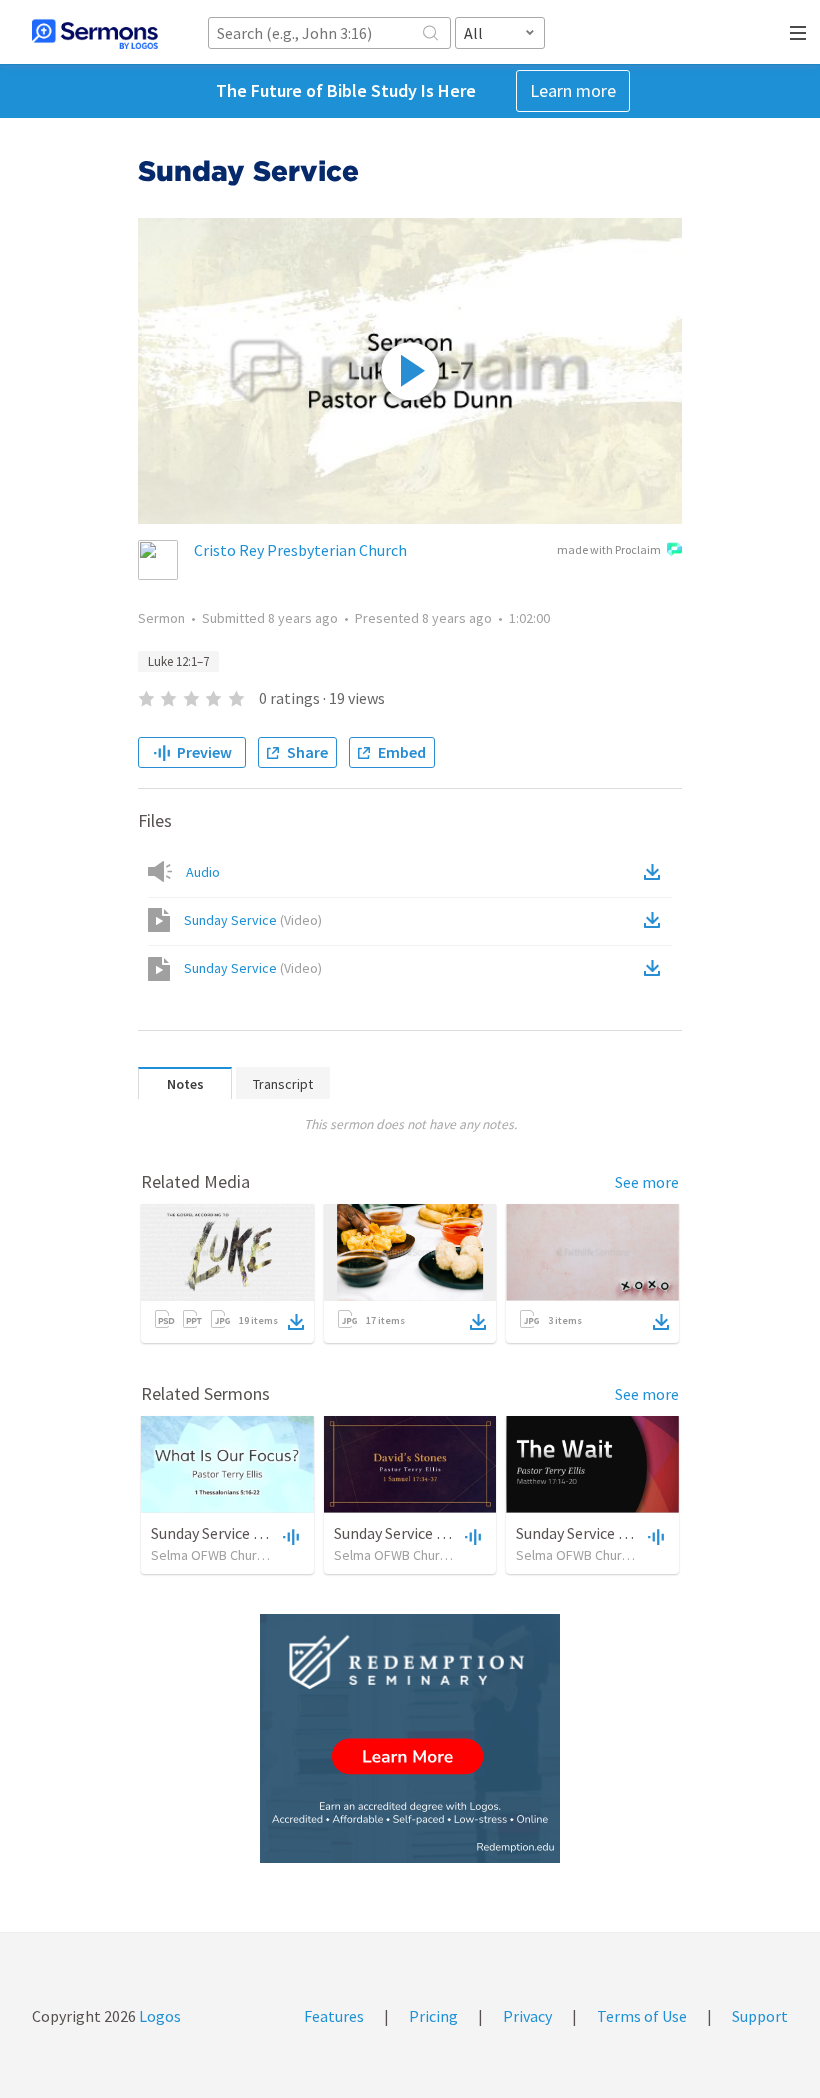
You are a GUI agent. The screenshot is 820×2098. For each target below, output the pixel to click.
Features (334, 2016)
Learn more (573, 90)
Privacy (527, 2016)
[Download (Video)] (656, 920)
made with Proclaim (609, 549)
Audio (203, 872)
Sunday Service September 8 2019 (628, 1533)
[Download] (296, 1322)
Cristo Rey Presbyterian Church (300, 550)
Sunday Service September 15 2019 (267, 1533)
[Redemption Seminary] (410, 1738)
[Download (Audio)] (656, 872)
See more (647, 1182)
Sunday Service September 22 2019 (450, 1533)
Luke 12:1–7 (178, 661)
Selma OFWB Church (211, 1555)
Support (760, 2016)
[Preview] (289, 1536)
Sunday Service (253, 920)
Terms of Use (642, 2016)
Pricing (433, 2016)
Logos (158, 2016)
